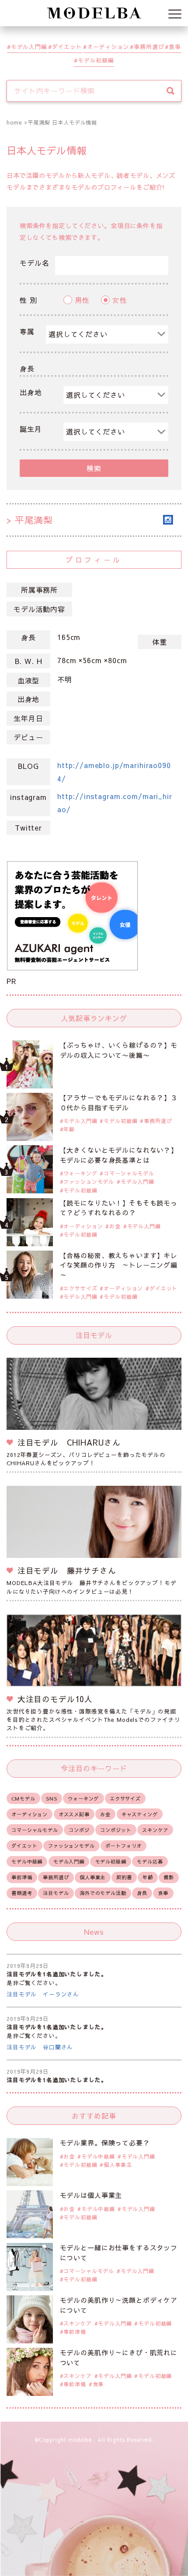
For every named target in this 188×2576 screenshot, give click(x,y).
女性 (120, 300)
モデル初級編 (96, 60)
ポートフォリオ (124, 1846)
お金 (115, 1226)
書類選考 (22, 1893)
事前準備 (22, 1877)
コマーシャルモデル (129, 1173)
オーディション (108, 47)
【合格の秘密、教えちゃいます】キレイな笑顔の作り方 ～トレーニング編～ (119, 1265)
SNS (52, 1799)
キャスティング (140, 1814)
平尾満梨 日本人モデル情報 (62, 122)
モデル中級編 (27, 1862)
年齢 (69, 1129)
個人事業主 (92, 1877)
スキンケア (155, 1830)
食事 (175, 47)
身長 (27, 368)
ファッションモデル (89, 1182)
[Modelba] (94, 13)
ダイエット (67, 47)
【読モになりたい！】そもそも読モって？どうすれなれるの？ (119, 1208)
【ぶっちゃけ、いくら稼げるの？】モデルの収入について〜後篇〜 (119, 1050)
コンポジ (79, 1830)
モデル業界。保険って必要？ (105, 2143)
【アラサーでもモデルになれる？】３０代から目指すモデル (119, 1102)
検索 (94, 468)
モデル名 (34, 263)
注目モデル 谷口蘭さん (40, 2047)
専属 (27, 331)
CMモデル (23, 1799)
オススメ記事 (74, 1814)
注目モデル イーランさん (43, 1994)
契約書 (124, 1877)
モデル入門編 (29, 47)
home (14, 122)
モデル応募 (150, 1862)
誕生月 (31, 429)
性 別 (28, 300)
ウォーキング (80, 1173)
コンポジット (116, 1830)
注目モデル (56, 1893)
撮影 (169, 1877)
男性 (82, 300)
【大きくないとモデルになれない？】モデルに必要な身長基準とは (119, 1155)
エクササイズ (80, 1288)
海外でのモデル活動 (103, 1893)
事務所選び (149, 47)
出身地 (31, 392)
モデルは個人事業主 (91, 2195)
